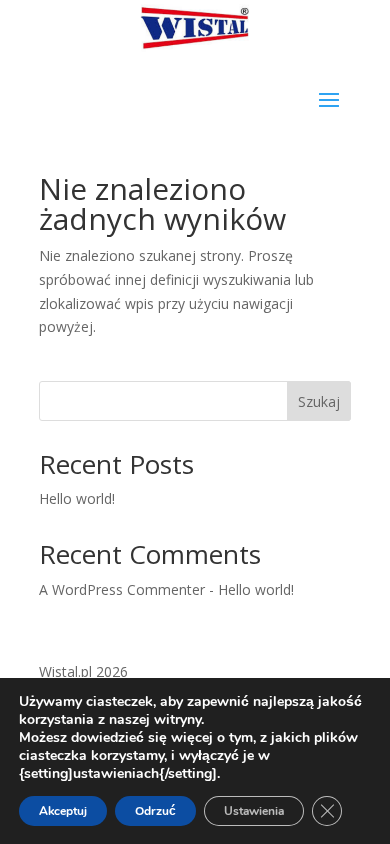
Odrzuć (155, 811)
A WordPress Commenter (122, 589)
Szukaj (319, 401)
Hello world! (77, 498)
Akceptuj (63, 811)
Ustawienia (254, 811)
